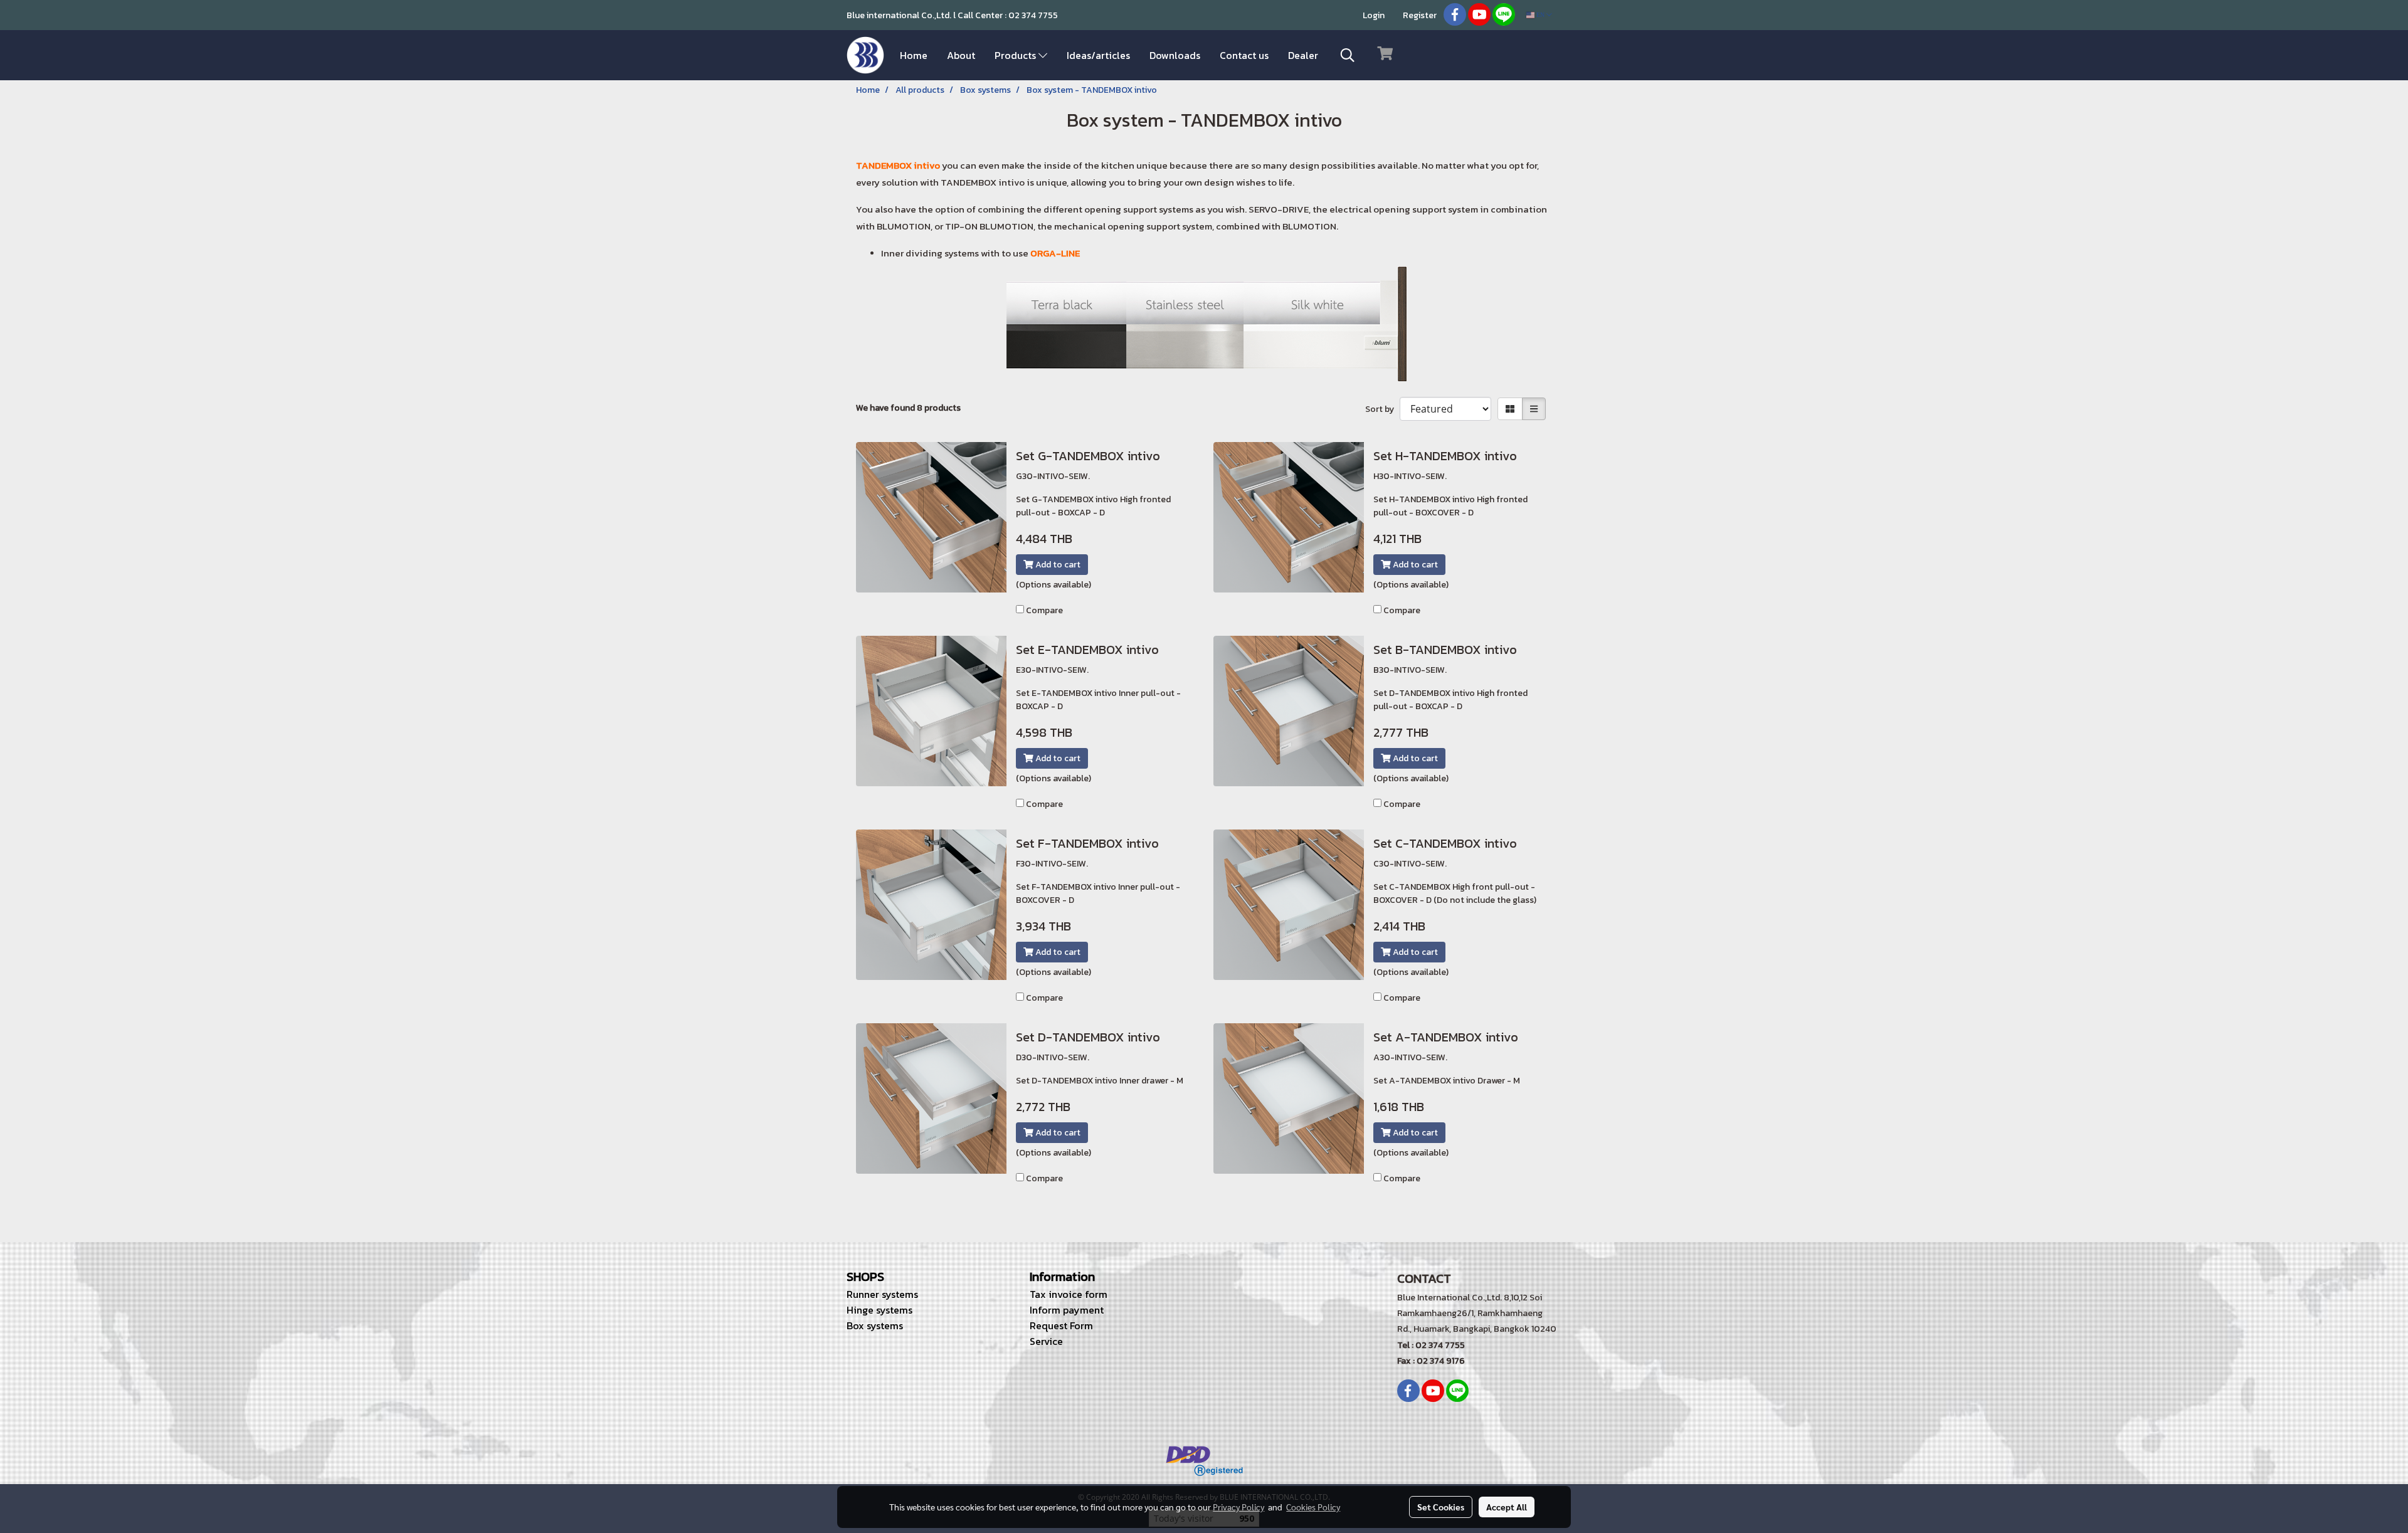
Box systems (875, 1325)
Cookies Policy (1313, 1507)
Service (1046, 1341)
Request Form (1061, 1325)
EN (1540, 15)
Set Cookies (1441, 1507)
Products (1017, 55)
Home (914, 55)
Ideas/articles (1098, 55)
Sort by (1382, 409)
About (961, 55)
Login (1374, 15)
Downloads (1175, 55)
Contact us (1244, 55)
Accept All (1507, 1507)
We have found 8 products (908, 408)
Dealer (1303, 55)
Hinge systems (879, 1310)
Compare (1044, 610)
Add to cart (1057, 565)
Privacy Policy (1238, 1507)
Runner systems (882, 1294)
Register (1420, 15)
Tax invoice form (1069, 1294)
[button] (1348, 55)
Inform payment (1067, 1310)
